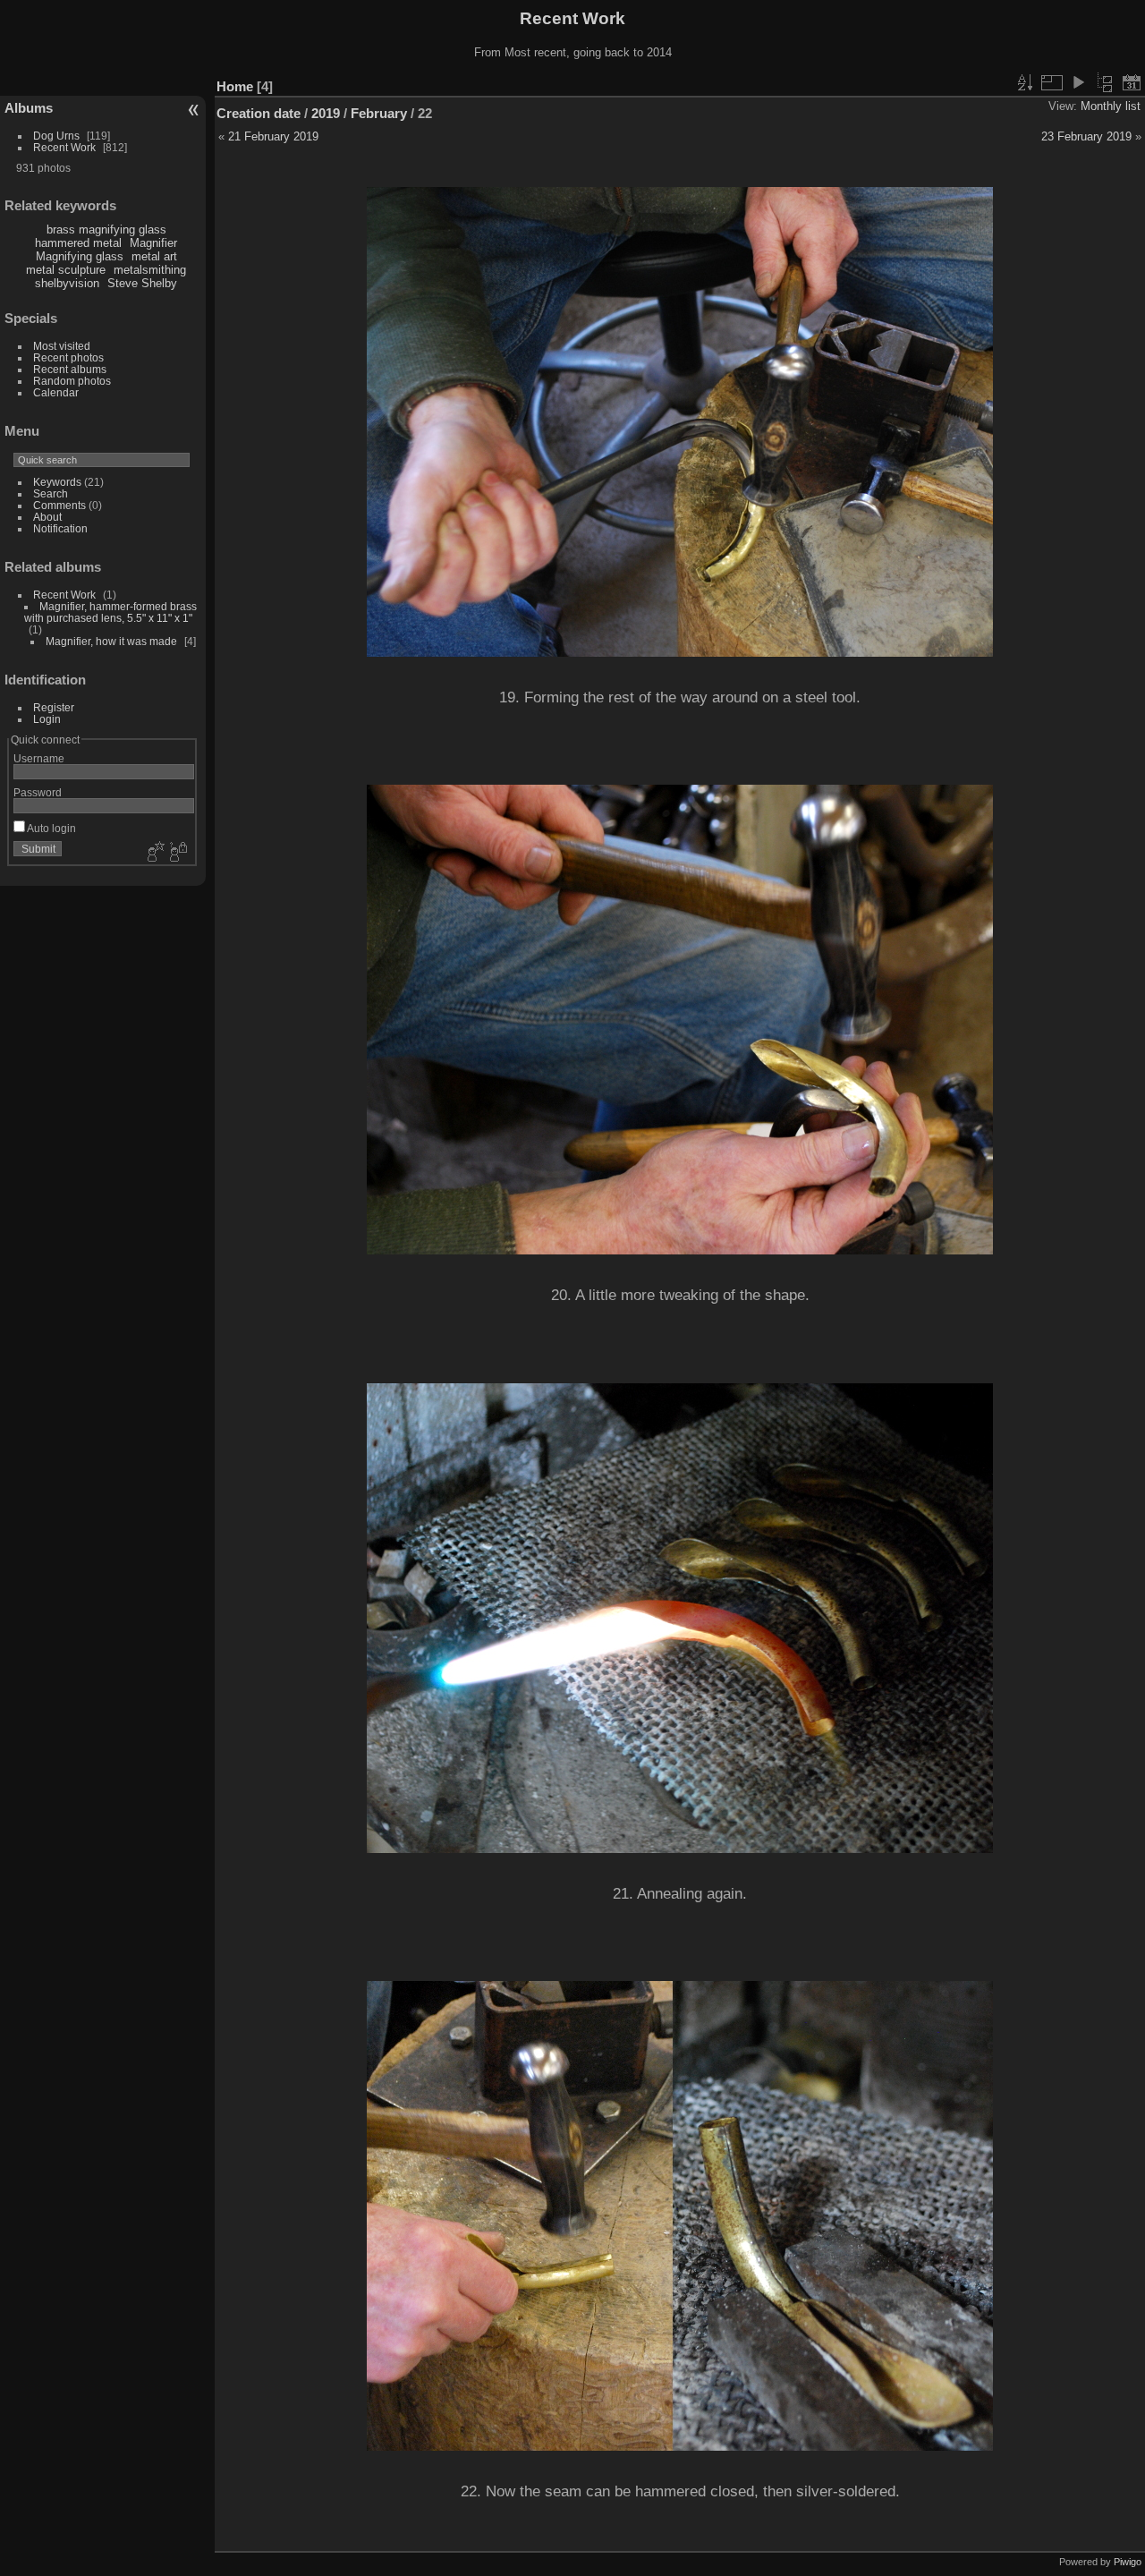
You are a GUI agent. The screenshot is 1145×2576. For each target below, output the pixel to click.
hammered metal (78, 243)
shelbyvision (67, 283)
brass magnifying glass (106, 230)
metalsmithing (150, 270)
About (47, 517)
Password (38, 792)
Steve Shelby (142, 283)
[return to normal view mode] (1105, 82)
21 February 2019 (273, 136)
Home (235, 86)
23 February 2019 (1086, 136)
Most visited (62, 346)
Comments (59, 505)
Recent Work (64, 147)
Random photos (72, 381)
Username (39, 758)
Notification (60, 528)
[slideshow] (1078, 82)
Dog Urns (56, 136)
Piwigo (1128, 2562)
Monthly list (1111, 106)
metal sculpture (66, 270)
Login (47, 719)
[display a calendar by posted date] (1132, 82)
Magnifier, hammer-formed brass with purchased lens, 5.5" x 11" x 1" (110, 612)
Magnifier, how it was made (111, 641)
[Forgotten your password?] (177, 853)
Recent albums (70, 369)
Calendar (56, 392)
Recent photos (68, 357)
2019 (326, 113)
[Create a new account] (154, 853)
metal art (154, 256)
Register (54, 707)
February (379, 113)
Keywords (57, 482)
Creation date (259, 113)
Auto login (51, 828)
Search (51, 493)
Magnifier (153, 243)
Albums (29, 108)
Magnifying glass (80, 256)
